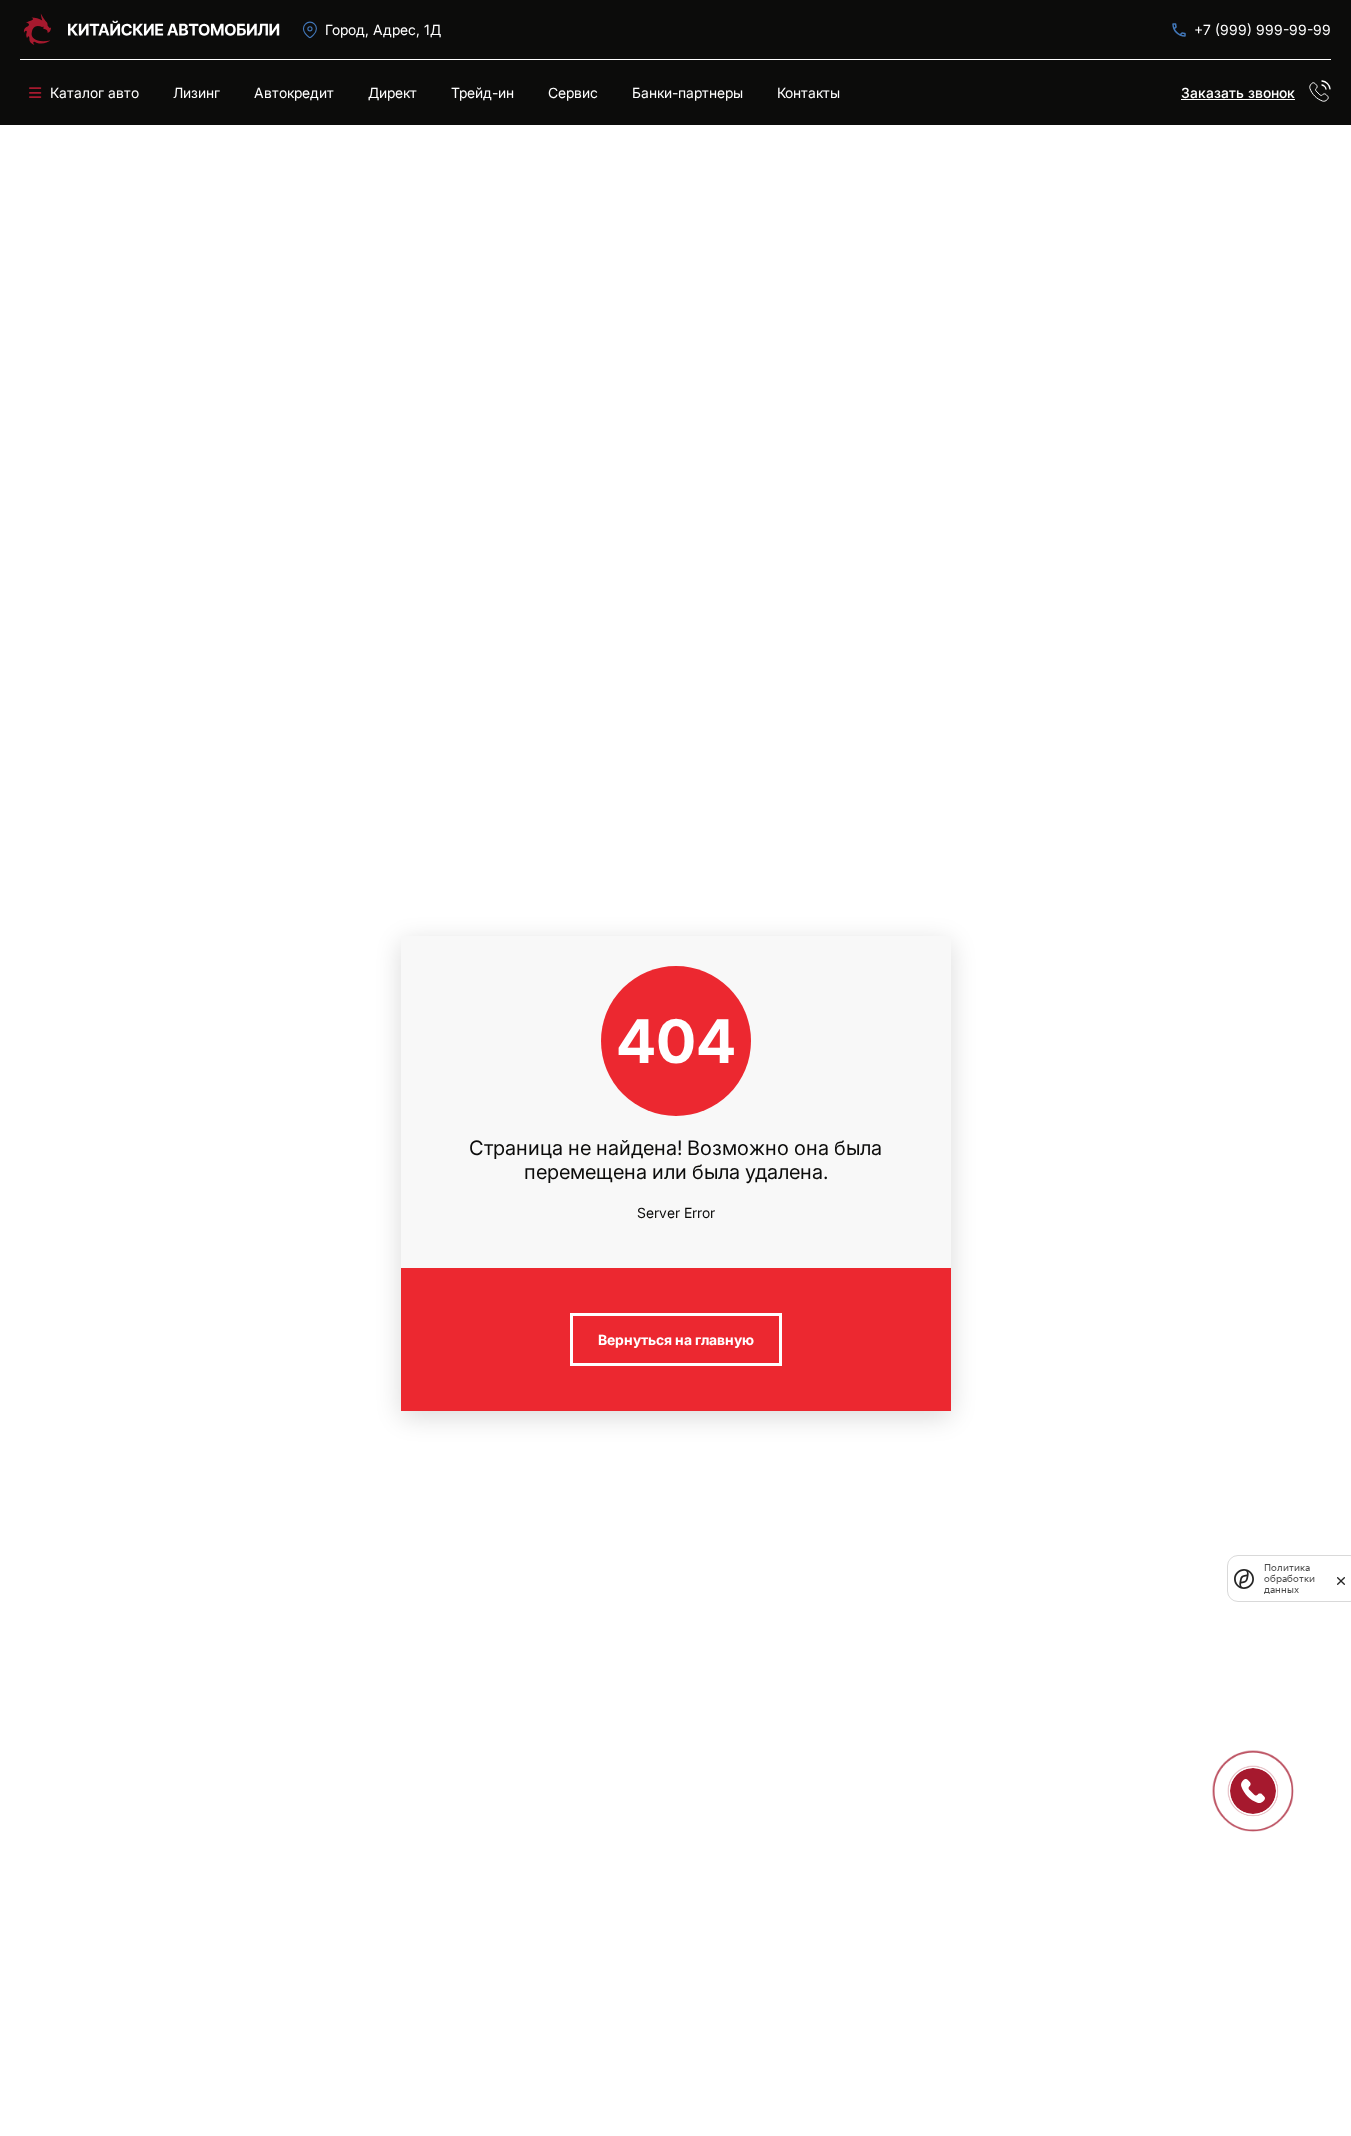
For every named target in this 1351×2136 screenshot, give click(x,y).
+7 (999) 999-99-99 (1262, 29)
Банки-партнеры (687, 92)
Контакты (808, 92)
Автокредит (294, 92)
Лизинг (196, 92)
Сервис (573, 92)
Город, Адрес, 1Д (383, 29)
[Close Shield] (1341, 1579)
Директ (392, 92)
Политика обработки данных (1289, 1578)
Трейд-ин (482, 92)
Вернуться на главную (676, 1339)
